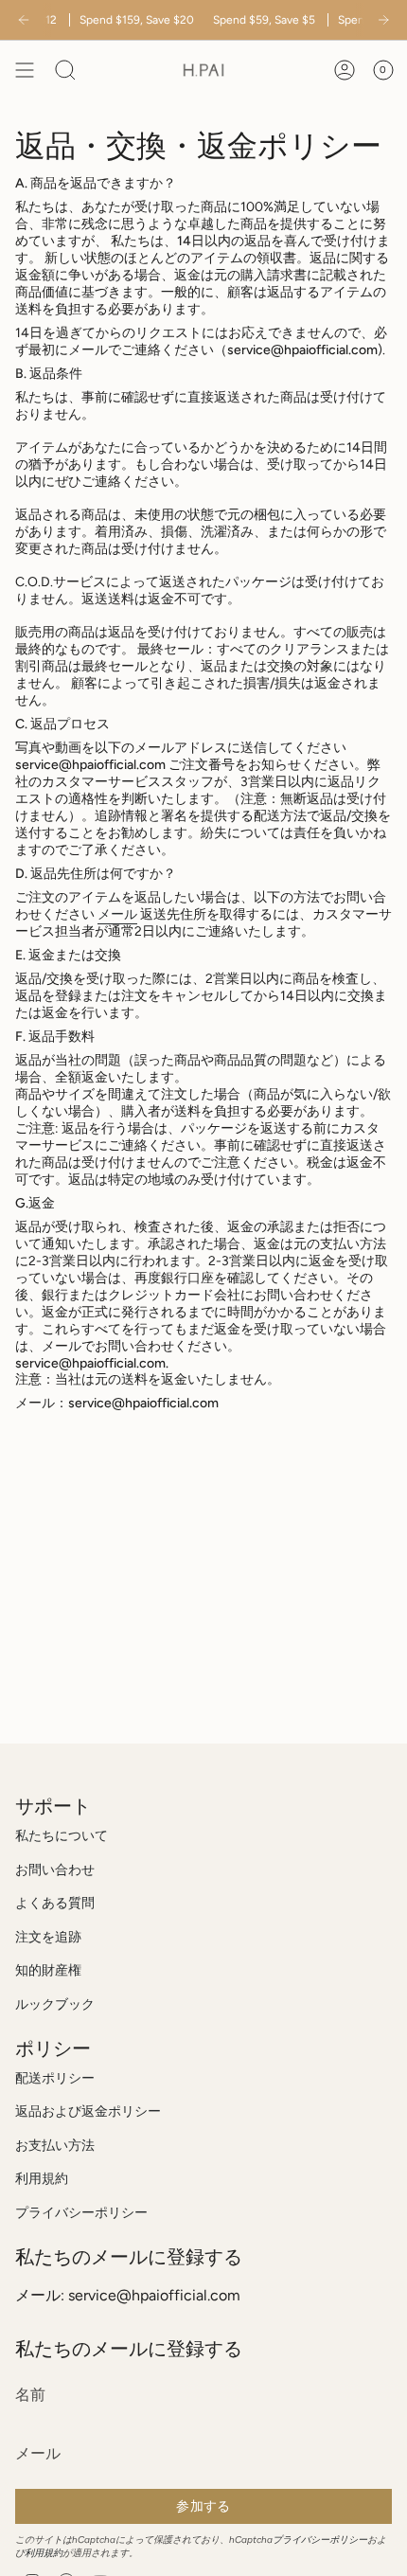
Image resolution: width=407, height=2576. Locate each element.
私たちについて (62, 1836)
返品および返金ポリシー (88, 2111)
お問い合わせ (55, 1870)
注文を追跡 (48, 1937)
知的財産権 (48, 1970)
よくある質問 (55, 1903)
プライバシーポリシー (81, 2213)
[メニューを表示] (25, 70)
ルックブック (55, 2004)
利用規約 (42, 2179)
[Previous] (24, 20)
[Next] (383, 20)
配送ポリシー (55, 2078)
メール (117, 914)
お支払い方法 (55, 2146)
